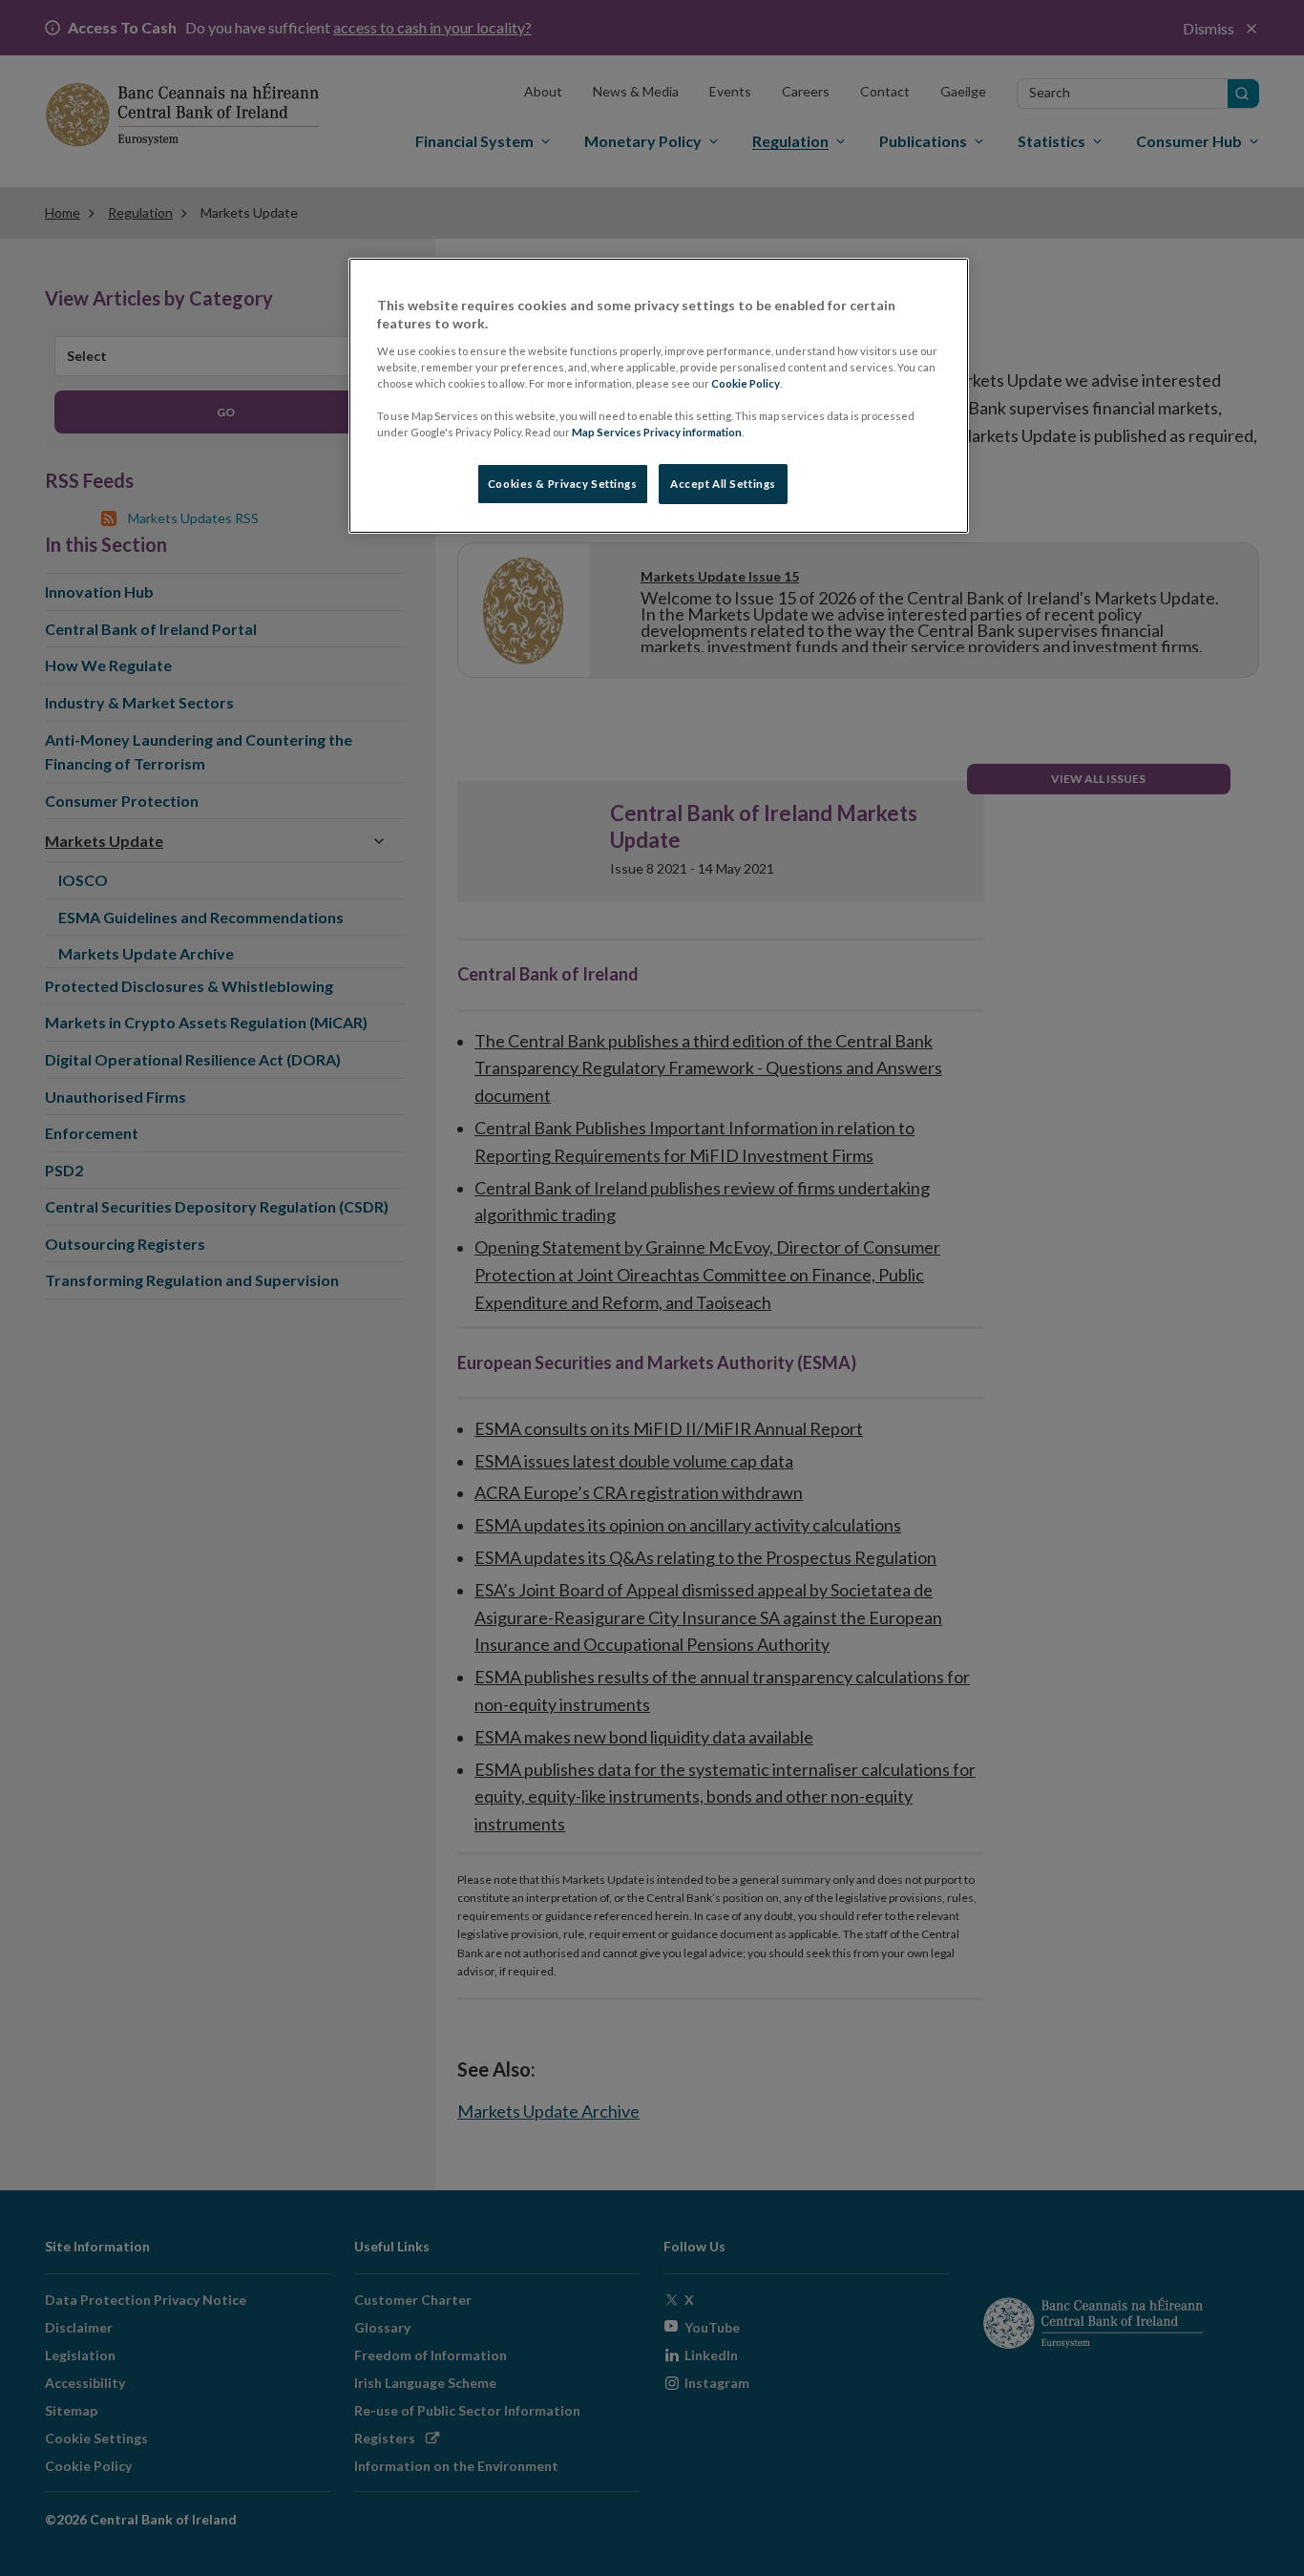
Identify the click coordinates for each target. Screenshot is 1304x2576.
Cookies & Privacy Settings (563, 484)
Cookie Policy (746, 383)
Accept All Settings (723, 484)
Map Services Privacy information (657, 432)
